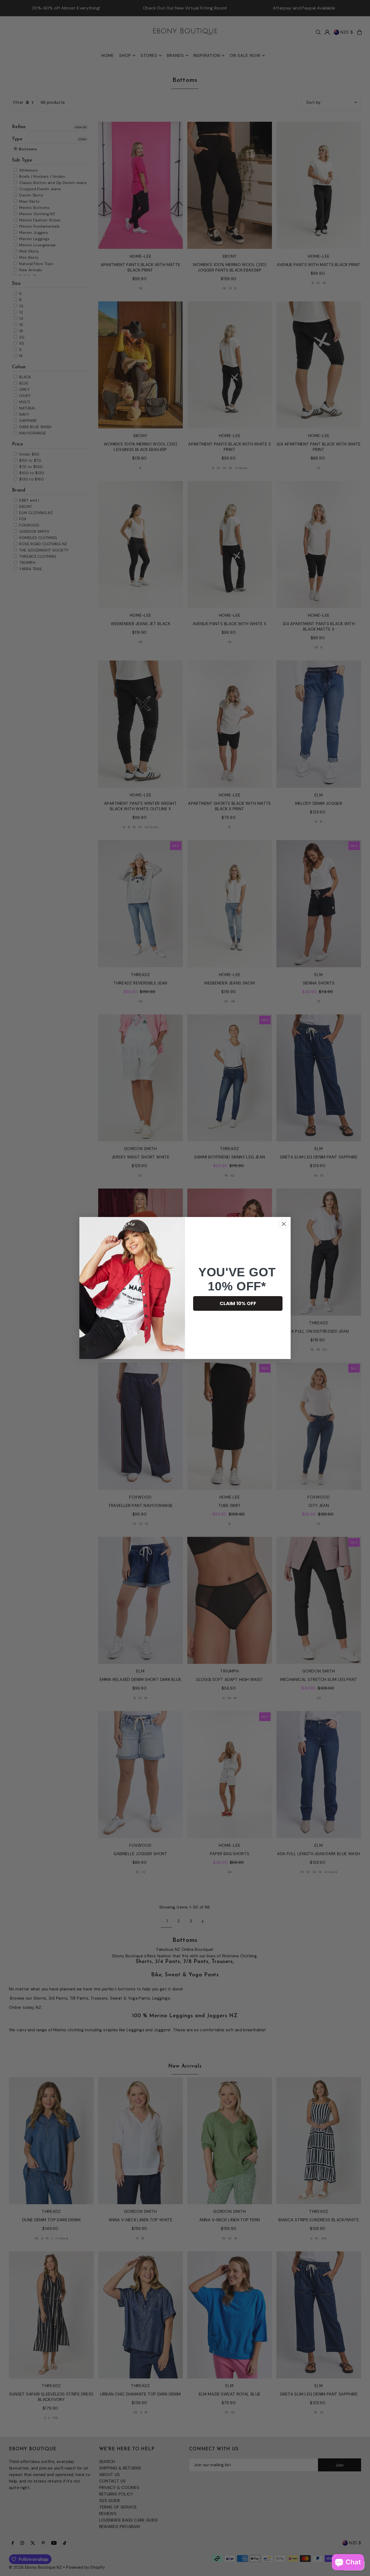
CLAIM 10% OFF (238, 1303)
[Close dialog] (284, 1224)
